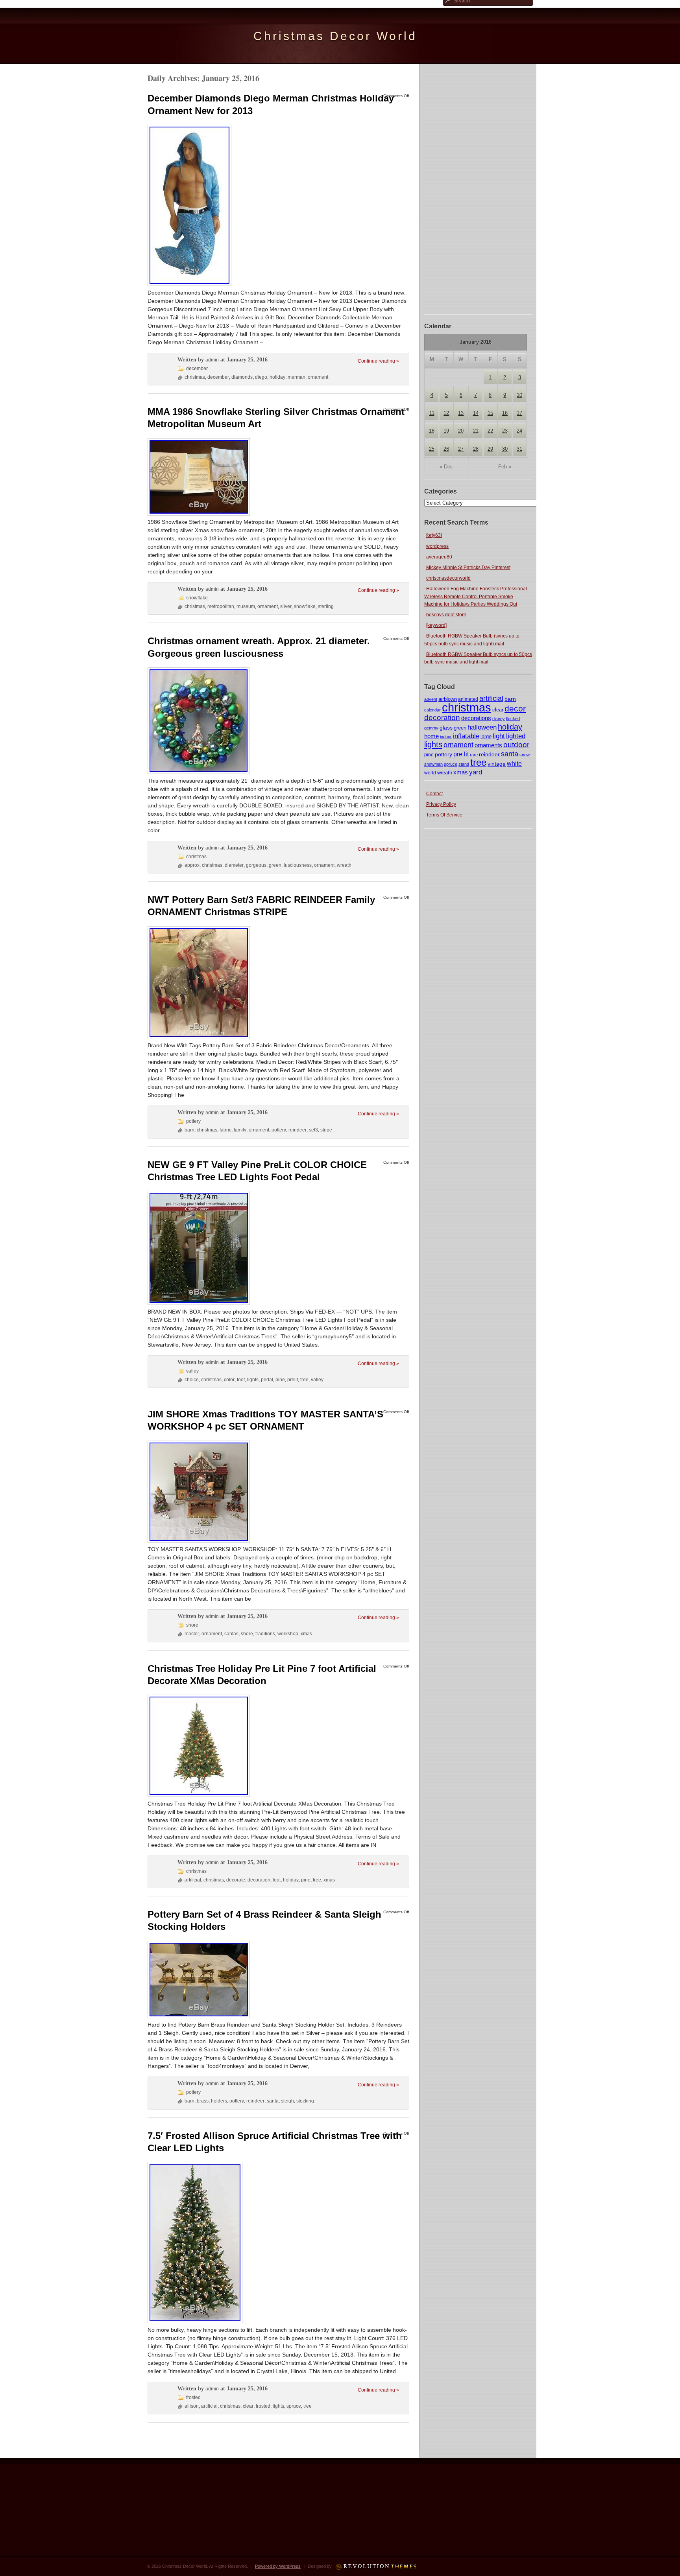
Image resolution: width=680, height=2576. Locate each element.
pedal (267, 1380)
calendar (432, 710)
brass (203, 2101)
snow (525, 755)
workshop (288, 1634)
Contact (434, 794)
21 (476, 431)
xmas (461, 772)
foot (241, 1380)
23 (505, 431)
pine (429, 755)
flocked (513, 719)
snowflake (197, 598)
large (486, 737)
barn (510, 699)
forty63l (434, 535)
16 (505, 413)
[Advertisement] (479, 188)
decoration (442, 718)
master (192, 1634)
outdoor (516, 744)
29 (490, 449)
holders (219, 2101)
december (197, 369)
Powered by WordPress (278, 2566)
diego (261, 377)
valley (192, 1371)
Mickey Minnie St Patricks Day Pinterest (468, 568)
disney (499, 719)
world (430, 773)
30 (505, 449)
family (240, 1130)
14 (476, 413)
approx (192, 865)
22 (490, 431)
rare (474, 755)
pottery (443, 754)
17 (519, 413)
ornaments (488, 745)
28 (476, 449)
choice (192, 1380)
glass (446, 728)
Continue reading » (378, 361)
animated (468, 699)
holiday (510, 727)
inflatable (466, 736)
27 (461, 449)
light (499, 736)
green (460, 728)
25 (432, 449)
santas (231, 1634)
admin (212, 360)
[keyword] (436, 625)
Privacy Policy (441, 804)
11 (432, 413)
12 (446, 413)
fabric (225, 1130)
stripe (326, 1130)
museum (246, 606)
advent (431, 699)
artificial (491, 698)
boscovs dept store (446, 615)
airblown (448, 699)
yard (476, 772)
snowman (433, 764)
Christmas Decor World (335, 36)
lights (433, 744)
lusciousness (298, 865)
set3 (313, 1130)
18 (432, 431)
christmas (467, 707)
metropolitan (221, 606)
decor (515, 709)
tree (478, 762)
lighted (516, 736)
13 (461, 413)
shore (192, 1625)
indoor (446, 737)
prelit (293, 1380)
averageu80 (439, 557)
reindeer (489, 754)
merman (297, 377)
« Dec (446, 467)
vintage (497, 764)
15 (490, 413)
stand (464, 764)
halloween (482, 727)
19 (446, 431)
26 (446, 449)
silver (286, 606)
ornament (458, 745)
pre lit (461, 754)
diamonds (242, 377)
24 (519, 431)
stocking (305, 2101)
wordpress (437, 546)
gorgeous (256, 865)
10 (519, 395)
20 (461, 431)
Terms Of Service (444, 815)
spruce (451, 764)
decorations (476, 718)
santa (510, 754)
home (431, 736)
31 (519, 449)
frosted (193, 2397)
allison (192, 2406)
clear (498, 710)
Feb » (505, 467)
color (229, 1380)
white (514, 763)
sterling (326, 606)
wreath (445, 773)
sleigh (287, 2101)
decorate (236, 1880)
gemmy (431, 728)
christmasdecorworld (448, 578)
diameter (234, 865)
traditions (265, 1634)
